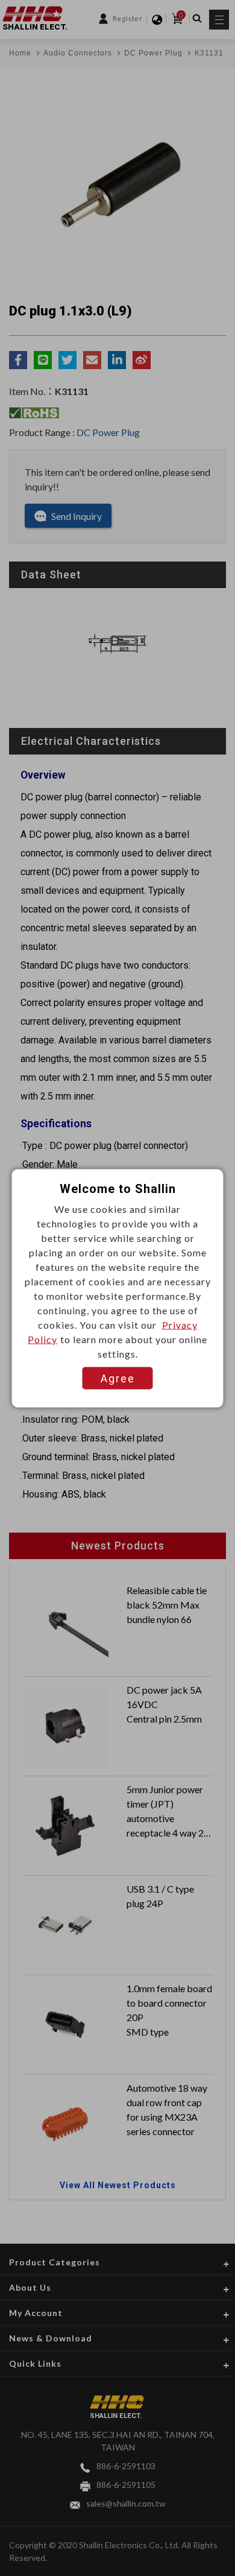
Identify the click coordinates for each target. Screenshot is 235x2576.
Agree (118, 1378)
